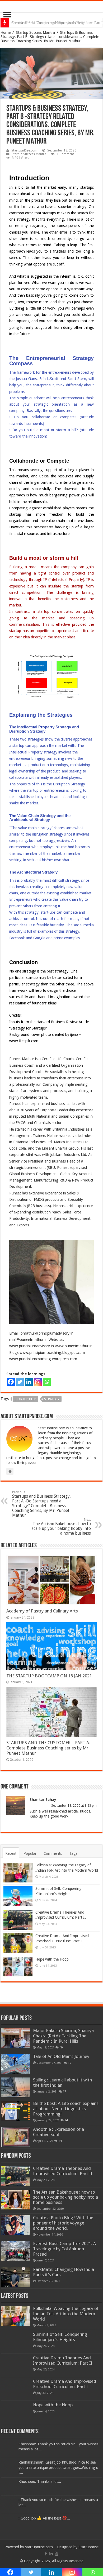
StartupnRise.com (24, 150)
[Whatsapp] (47, 1382)
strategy (52, 1399)
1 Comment (65, 154)
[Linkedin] (29, 1382)
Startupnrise (88, 2547)
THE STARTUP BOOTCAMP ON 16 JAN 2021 (49, 1676)
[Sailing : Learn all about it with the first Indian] (16, 2087)
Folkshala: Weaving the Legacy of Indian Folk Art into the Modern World (66, 2314)
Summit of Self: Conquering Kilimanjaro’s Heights (60, 2337)
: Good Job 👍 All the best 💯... (44, 2518)
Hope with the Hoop (52, 1959)
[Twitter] (20, 1382)
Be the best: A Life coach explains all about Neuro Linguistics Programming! (66, 2109)
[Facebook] (11, 1382)
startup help (25, 1399)
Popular (30, 1853)
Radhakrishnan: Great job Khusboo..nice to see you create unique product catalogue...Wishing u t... (58, 2468)
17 (64, 2091)
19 (69, 2063)
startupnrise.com (39, 2547)
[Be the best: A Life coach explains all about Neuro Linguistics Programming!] (16, 2111)
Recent (11, 1853)
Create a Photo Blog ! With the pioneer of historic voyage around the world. (63, 2223)
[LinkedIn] (51, 2554)
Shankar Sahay (43, 1800)
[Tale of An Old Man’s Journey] (16, 2064)
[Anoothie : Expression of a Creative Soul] (16, 2137)
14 (66, 2120)
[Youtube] (57, 2554)
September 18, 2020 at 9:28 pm (74, 1806)
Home (6, 32)
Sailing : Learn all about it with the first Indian (62, 2082)
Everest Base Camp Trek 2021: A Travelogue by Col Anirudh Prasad (64, 2249)
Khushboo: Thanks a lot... (40, 2482)
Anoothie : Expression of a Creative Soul (58, 2132)
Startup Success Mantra (35, 32)
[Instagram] (38, 1382)
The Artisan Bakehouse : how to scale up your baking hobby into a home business (61, 1527)
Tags (73, 1853)
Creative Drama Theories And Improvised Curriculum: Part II (63, 2171)
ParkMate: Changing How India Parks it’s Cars (64, 2272)
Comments (53, 1853)
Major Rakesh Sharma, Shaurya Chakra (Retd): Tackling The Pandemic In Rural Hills (63, 2036)
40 (61, 2047)
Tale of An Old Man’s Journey (61, 2056)
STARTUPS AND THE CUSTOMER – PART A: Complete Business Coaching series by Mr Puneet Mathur (48, 1748)
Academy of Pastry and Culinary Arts (42, 1611)
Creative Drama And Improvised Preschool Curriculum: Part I (65, 2384)
